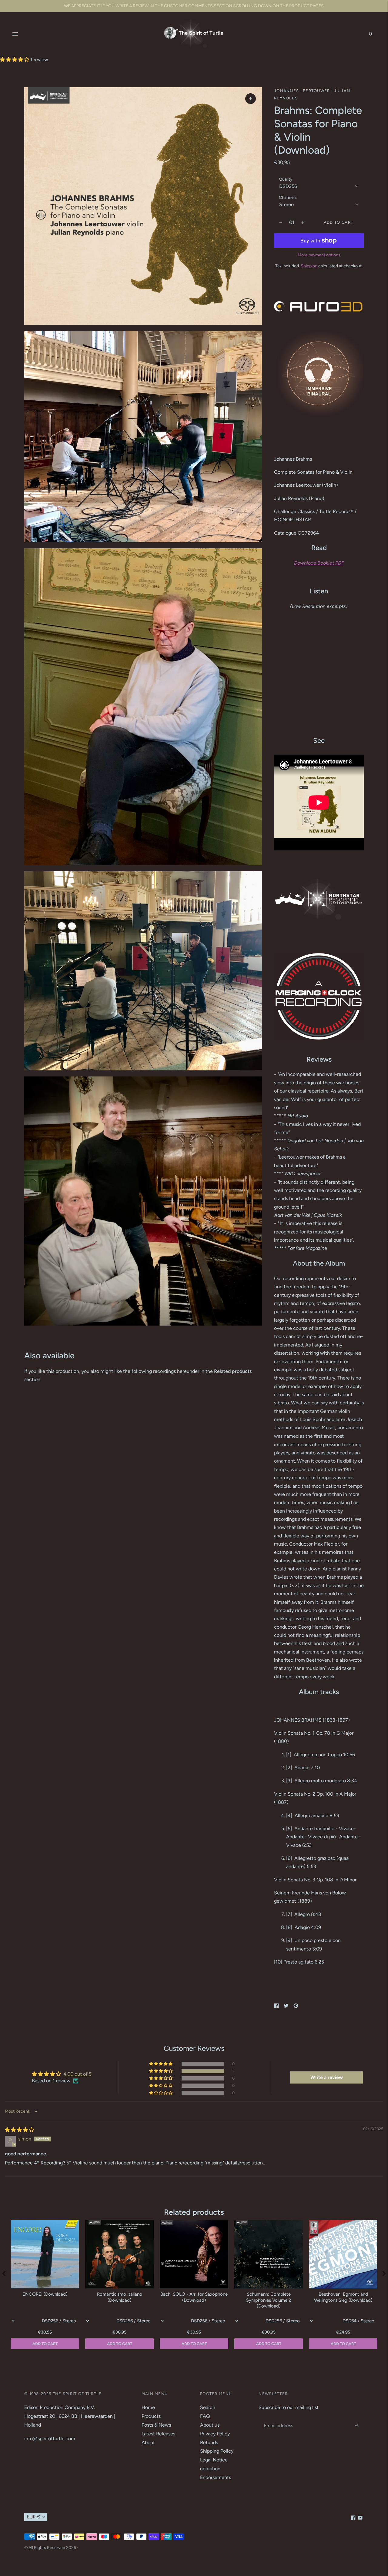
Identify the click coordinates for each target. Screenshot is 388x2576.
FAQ (205, 2416)
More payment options (319, 255)
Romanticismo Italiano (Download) (120, 2297)
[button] (15, 60)
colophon (210, 2469)
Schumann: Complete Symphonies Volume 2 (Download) (269, 2300)
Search (208, 2407)
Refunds (209, 2443)
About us (210, 2425)
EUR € (33, 2517)
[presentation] (4, 2274)
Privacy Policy (215, 2434)
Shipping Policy (217, 2451)
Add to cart (343, 2344)
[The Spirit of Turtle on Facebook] (353, 2518)
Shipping (309, 266)
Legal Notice (214, 2460)
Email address (278, 2419)
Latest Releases (158, 2434)
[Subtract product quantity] (303, 222)
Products (151, 2416)
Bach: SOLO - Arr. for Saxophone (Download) (194, 2297)
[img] (19, 2130)
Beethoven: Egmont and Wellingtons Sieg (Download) (343, 2297)
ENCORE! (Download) (45, 2294)
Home (148, 2407)
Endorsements (216, 2477)
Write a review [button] (327, 2077)
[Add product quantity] (281, 222)
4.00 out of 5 (77, 2074)
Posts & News (156, 2425)
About (148, 2443)
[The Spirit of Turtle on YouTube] (360, 2518)
